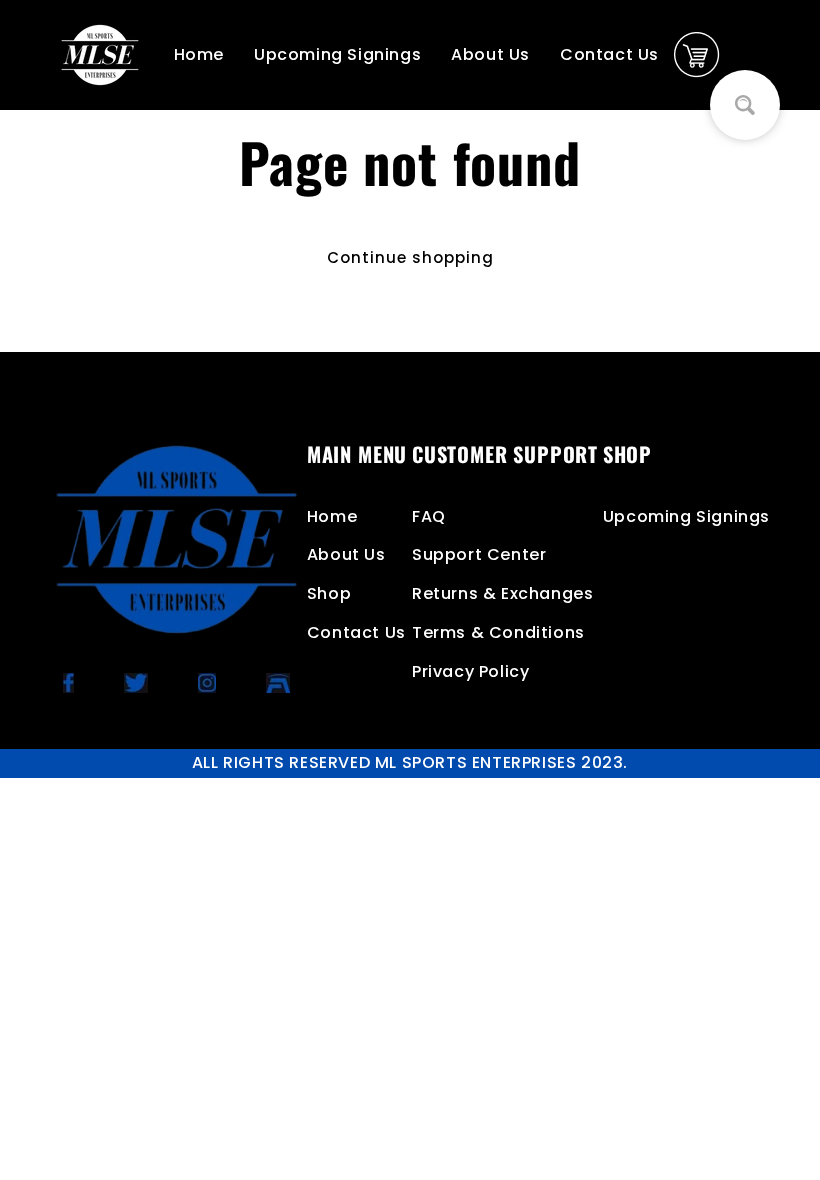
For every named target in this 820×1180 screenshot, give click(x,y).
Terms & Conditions (498, 632)
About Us (490, 54)
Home (199, 54)
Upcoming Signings (337, 54)
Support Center (479, 554)
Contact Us (609, 54)
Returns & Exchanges (502, 593)
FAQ (429, 516)
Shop (329, 593)
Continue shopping (410, 257)
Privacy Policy (470, 671)
